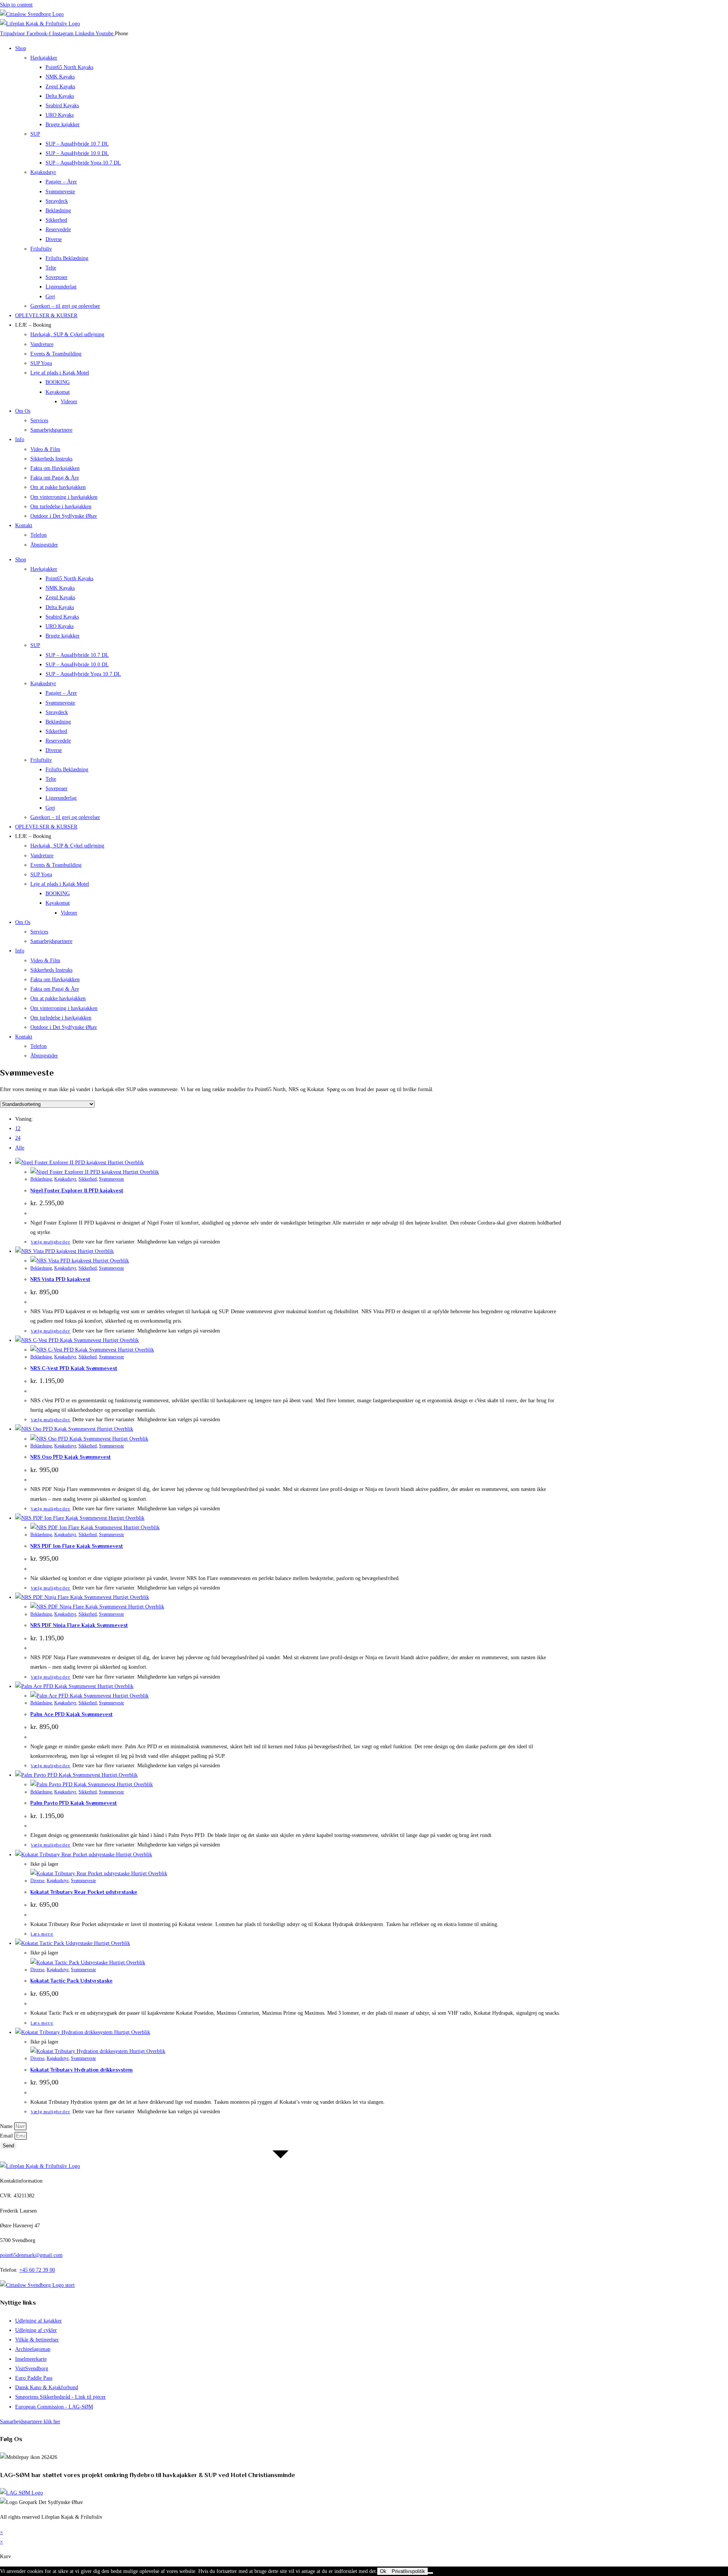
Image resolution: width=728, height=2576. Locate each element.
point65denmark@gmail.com (31, 2255)
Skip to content (16, 5)
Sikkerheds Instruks (51, 459)
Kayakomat (58, 392)
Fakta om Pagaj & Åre (55, 478)
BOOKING (58, 382)
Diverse (54, 239)
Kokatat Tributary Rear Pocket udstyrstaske (84, 1892)
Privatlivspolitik (408, 2571)
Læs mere (42, 1934)
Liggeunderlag (61, 287)
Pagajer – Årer (61, 182)
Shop (21, 48)
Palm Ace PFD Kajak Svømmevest (71, 1714)
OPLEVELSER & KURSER (46, 316)
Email (7, 2136)
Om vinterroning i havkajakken (64, 497)
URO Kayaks (60, 115)
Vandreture (42, 344)
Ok (383, 2571)
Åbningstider (44, 545)
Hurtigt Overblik (125, 1163)
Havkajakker (44, 58)
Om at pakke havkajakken (58, 487)
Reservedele (58, 229)
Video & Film (45, 449)
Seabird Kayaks (62, 106)
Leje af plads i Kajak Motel (60, 373)
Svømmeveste (60, 192)
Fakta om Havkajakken (55, 468)
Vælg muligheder (51, 1242)
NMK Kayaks (60, 77)
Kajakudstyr (43, 172)
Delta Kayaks (60, 96)
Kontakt (24, 525)
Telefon (38, 535)
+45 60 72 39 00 (37, 2270)
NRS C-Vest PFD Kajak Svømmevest (74, 1368)
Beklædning (58, 211)
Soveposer (56, 277)
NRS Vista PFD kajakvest (60, 1279)
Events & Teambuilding (56, 354)
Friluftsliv (41, 249)
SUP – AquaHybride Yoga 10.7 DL (83, 163)
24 (18, 1138)
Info (20, 439)
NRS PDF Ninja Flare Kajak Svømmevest (79, 1625)
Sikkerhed (56, 220)
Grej (50, 297)
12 (18, 1128)
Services (39, 420)
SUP (35, 134)
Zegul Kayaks (60, 87)
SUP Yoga (41, 363)
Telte (51, 268)
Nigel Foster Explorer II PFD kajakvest (77, 1190)
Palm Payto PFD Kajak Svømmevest (74, 1803)
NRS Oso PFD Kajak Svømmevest (71, 1457)
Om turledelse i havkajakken (61, 507)
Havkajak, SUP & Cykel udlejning (67, 334)
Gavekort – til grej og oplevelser (65, 306)
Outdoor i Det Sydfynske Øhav (64, 516)
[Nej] (430, 2573)
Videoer (69, 402)
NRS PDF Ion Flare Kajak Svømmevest (77, 1546)
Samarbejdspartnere (51, 430)
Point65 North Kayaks (69, 67)
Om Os (23, 411)
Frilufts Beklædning (67, 258)
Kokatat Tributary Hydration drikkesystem (82, 2070)
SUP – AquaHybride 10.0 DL (77, 153)
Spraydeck (57, 201)
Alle (20, 1148)
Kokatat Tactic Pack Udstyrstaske (71, 1981)
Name (7, 2126)
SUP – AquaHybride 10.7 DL (77, 144)
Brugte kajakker (63, 124)
